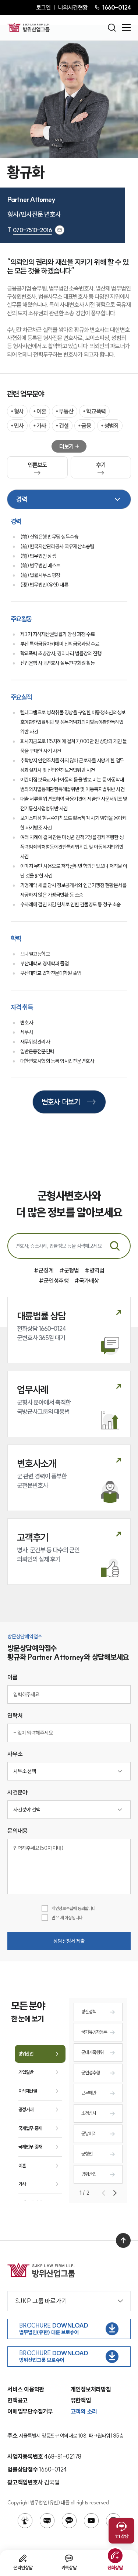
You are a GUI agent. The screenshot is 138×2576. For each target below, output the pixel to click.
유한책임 (81, 2400)
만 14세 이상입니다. (68, 1918)
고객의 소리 (84, 2411)
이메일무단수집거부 (30, 2411)
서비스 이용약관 (26, 2389)
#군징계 (44, 1270)
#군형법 (69, 1270)
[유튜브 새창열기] (91, 2521)
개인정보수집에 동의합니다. (74, 1908)
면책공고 (17, 2400)
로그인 (43, 7)
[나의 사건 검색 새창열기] (25, 2521)
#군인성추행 (54, 1281)
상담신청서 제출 (69, 1941)
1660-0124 (116, 7)
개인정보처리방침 (91, 2389)
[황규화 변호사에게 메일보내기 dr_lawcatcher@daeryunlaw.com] (60, 230)
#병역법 (94, 1270)
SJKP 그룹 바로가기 (41, 2301)
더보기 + (69, 446)
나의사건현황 (73, 7)
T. (30, 230)
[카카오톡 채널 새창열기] (69, 2521)
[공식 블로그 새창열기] (47, 2521)
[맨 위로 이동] (123, 2240)
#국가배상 (87, 1281)
